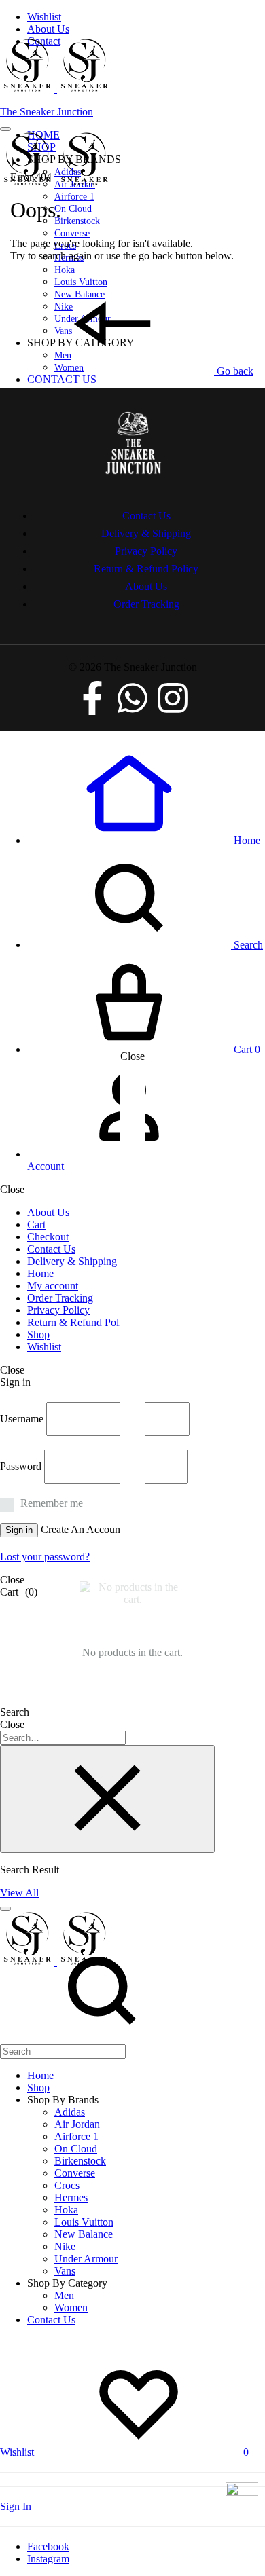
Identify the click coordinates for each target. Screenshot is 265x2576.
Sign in (19, 1530)
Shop (38, 1335)
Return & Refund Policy (79, 1322)
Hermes (71, 2197)
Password (21, 1466)
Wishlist (44, 17)
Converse (72, 233)
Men (64, 2295)
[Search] (102, 2044)
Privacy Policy (58, 1310)
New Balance (84, 2234)
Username (22, 1419)
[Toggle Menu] (5, 129)
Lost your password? (45, 1557)
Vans (65, 2271)
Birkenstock (77, 221)
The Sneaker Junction (47, 112)
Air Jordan (77, 2124)
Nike (65, 2246)
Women (71, 2307)
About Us (48, 29)
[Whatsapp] (132, 698)
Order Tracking (60, 1298)
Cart (36, 1225)
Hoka (65, 270)
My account (53, 1286)
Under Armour (86, 2259)
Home (40, 1273)
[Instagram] (173, 698)
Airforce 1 (74, 197)
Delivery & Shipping (72, 1261)
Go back (234, 371)
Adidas (70, 2112)
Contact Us (62, 379)
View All (19, 1893)
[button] (144, 840)
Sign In (16, 2506)
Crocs (67, 2185)
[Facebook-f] (92, 698)
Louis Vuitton (84, 2222)
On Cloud (73, 209)
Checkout (48, 1237)
